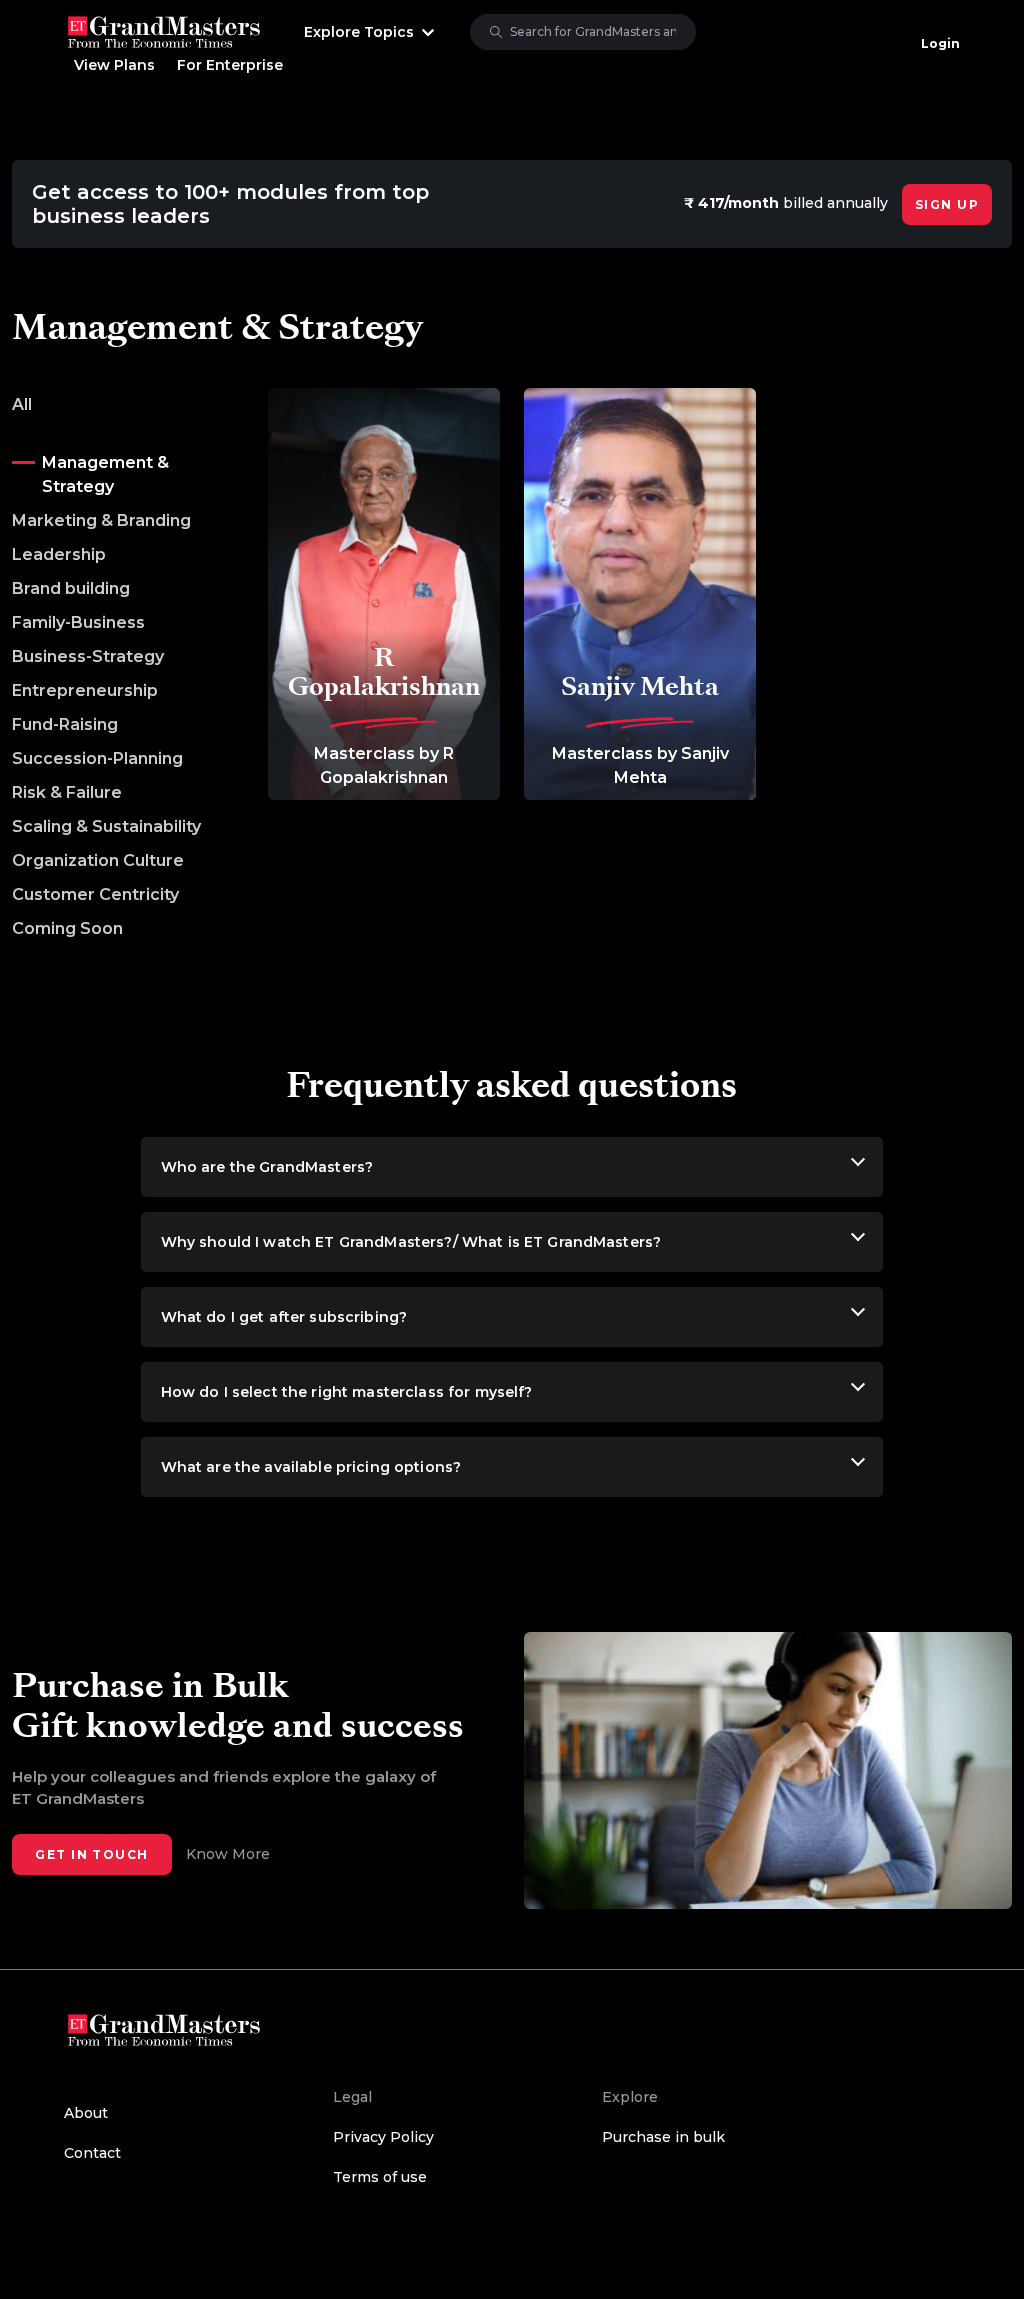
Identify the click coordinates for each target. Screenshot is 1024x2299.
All (22, 404)
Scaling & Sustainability (106, 826)
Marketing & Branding (101, 520)
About (86, 2113)
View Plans (114, 65)
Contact (92, 2153)
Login (940, 43)
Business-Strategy (88, 656)
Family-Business (78, 622)
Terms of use (380, 2177)
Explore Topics (359, 32)
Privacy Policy (383, 2137)
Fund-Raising (65, 724)
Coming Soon (67, 928)
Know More (228, 1854)
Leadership (59, 554)
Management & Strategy (105, 474)
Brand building (71, 588)
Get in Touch (91, 1854)
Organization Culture (98, 860)
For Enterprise (230, 65)
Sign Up (947, 204)
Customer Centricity (95, 894)
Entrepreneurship (85, 690)
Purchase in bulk (663, 2137)
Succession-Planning (97, 758)
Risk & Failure (67, 792)
